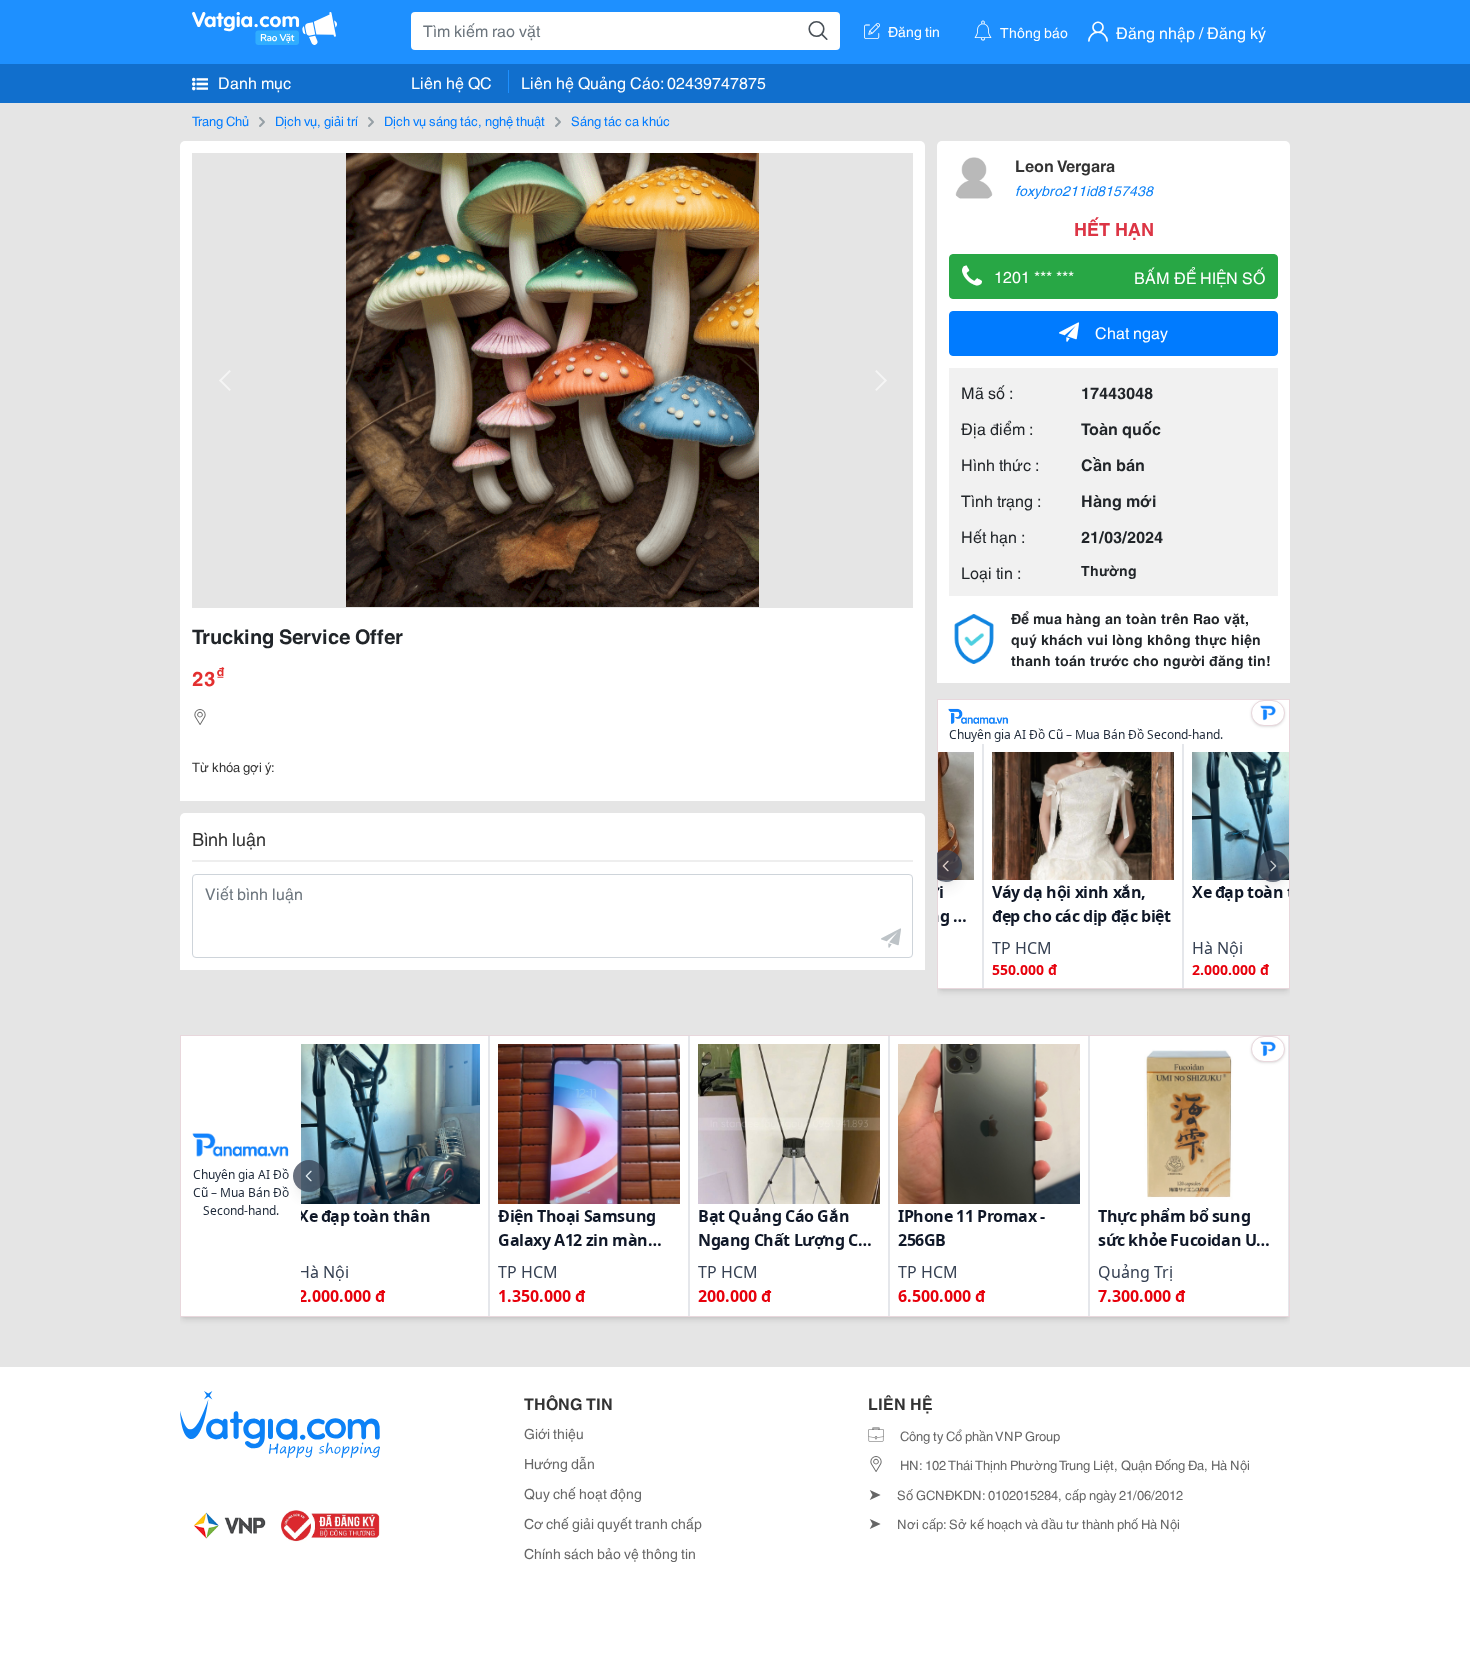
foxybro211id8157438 (1084, 190)
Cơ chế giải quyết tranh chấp (613, 1523)
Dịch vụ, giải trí (316, 120)
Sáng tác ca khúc (620, 120)
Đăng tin (914, 31)
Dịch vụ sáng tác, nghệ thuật (464, 120)
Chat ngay (1131, 331)
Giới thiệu (554, 1433)
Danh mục (252, 81)
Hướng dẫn (559, 1463)
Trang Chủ (220, 120)
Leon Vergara (1065, 164)
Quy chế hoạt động (583, 1493)
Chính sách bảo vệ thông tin (610, 1553)
